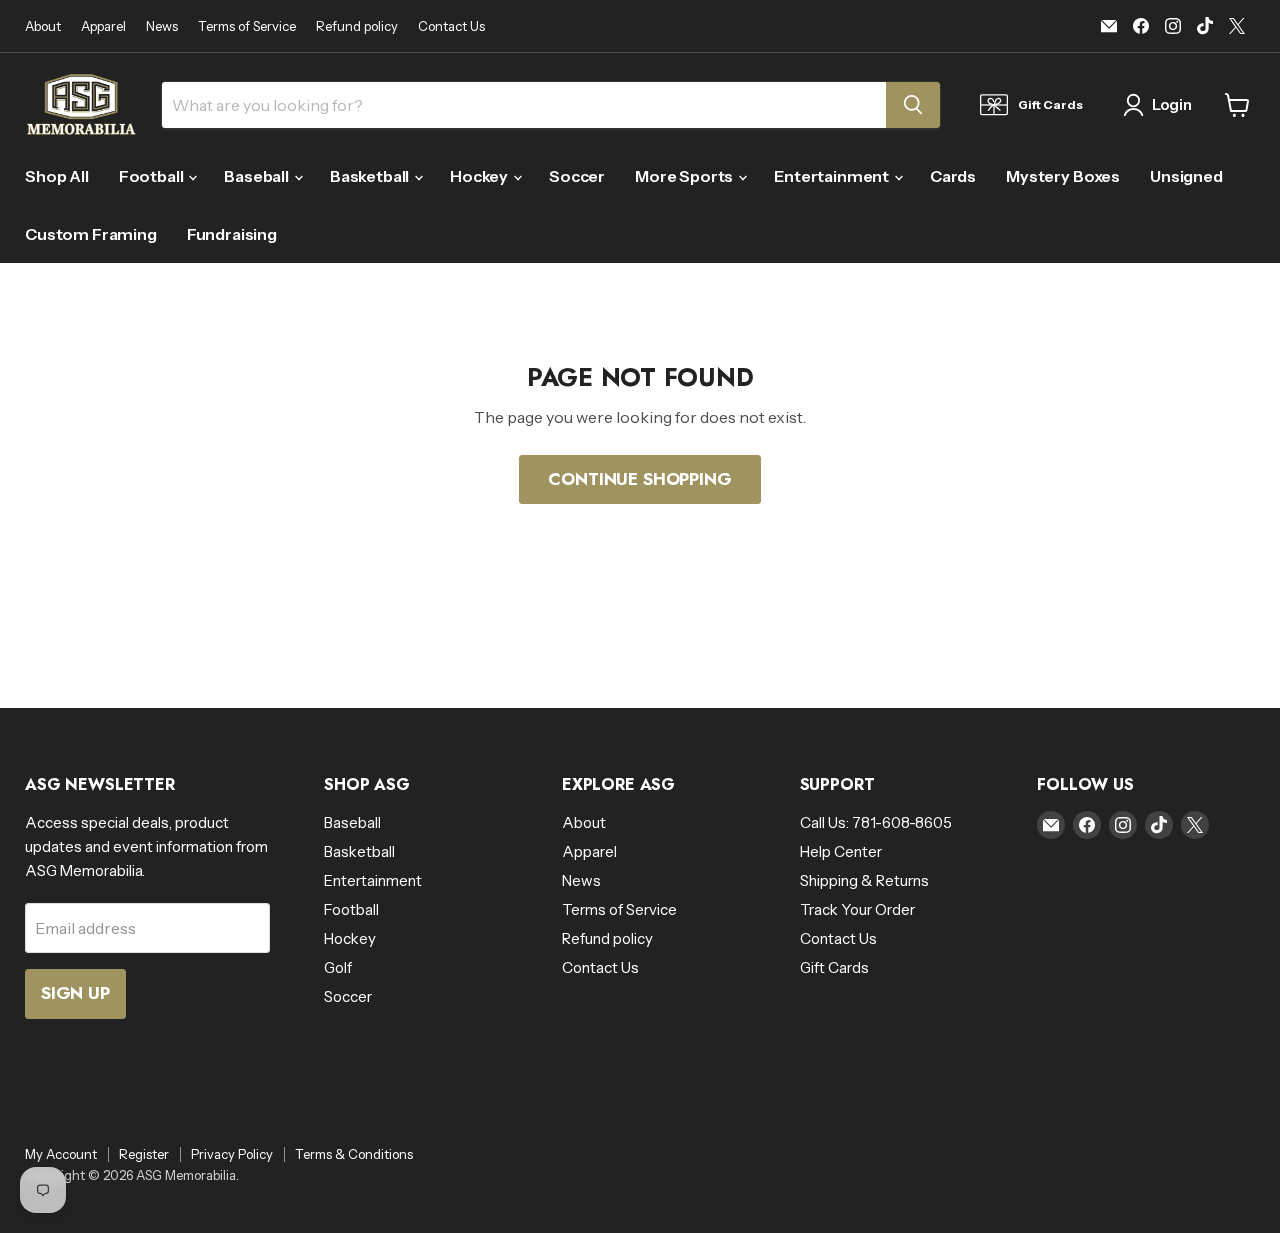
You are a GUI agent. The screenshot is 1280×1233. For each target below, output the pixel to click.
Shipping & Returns (864, 880)
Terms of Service (247, 26)
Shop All (57, 176)
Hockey (480, 176)
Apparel (103, 26)
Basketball (371, 176)
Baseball (258, 176)
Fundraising (232, 234)
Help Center (841, 851)
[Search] (913, 105)
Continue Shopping (639, 479)
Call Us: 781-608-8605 (876, 822)
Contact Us (451, 26)
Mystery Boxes (1063, 176)
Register (144, 1154)
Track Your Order (857, 909)
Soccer (577, 176)
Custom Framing (91, 234)
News (162, 26)
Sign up (75, 993)
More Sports (685, 176)
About (43, 26)
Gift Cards (834, 967)
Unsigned (1186, 176)
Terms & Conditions (354, 1154)
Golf (338, 967)
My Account (61, 1154)
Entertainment (833, 176)
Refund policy (357, 26)
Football (153, 176)
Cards (953, 176)
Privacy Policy (232, 1154)
